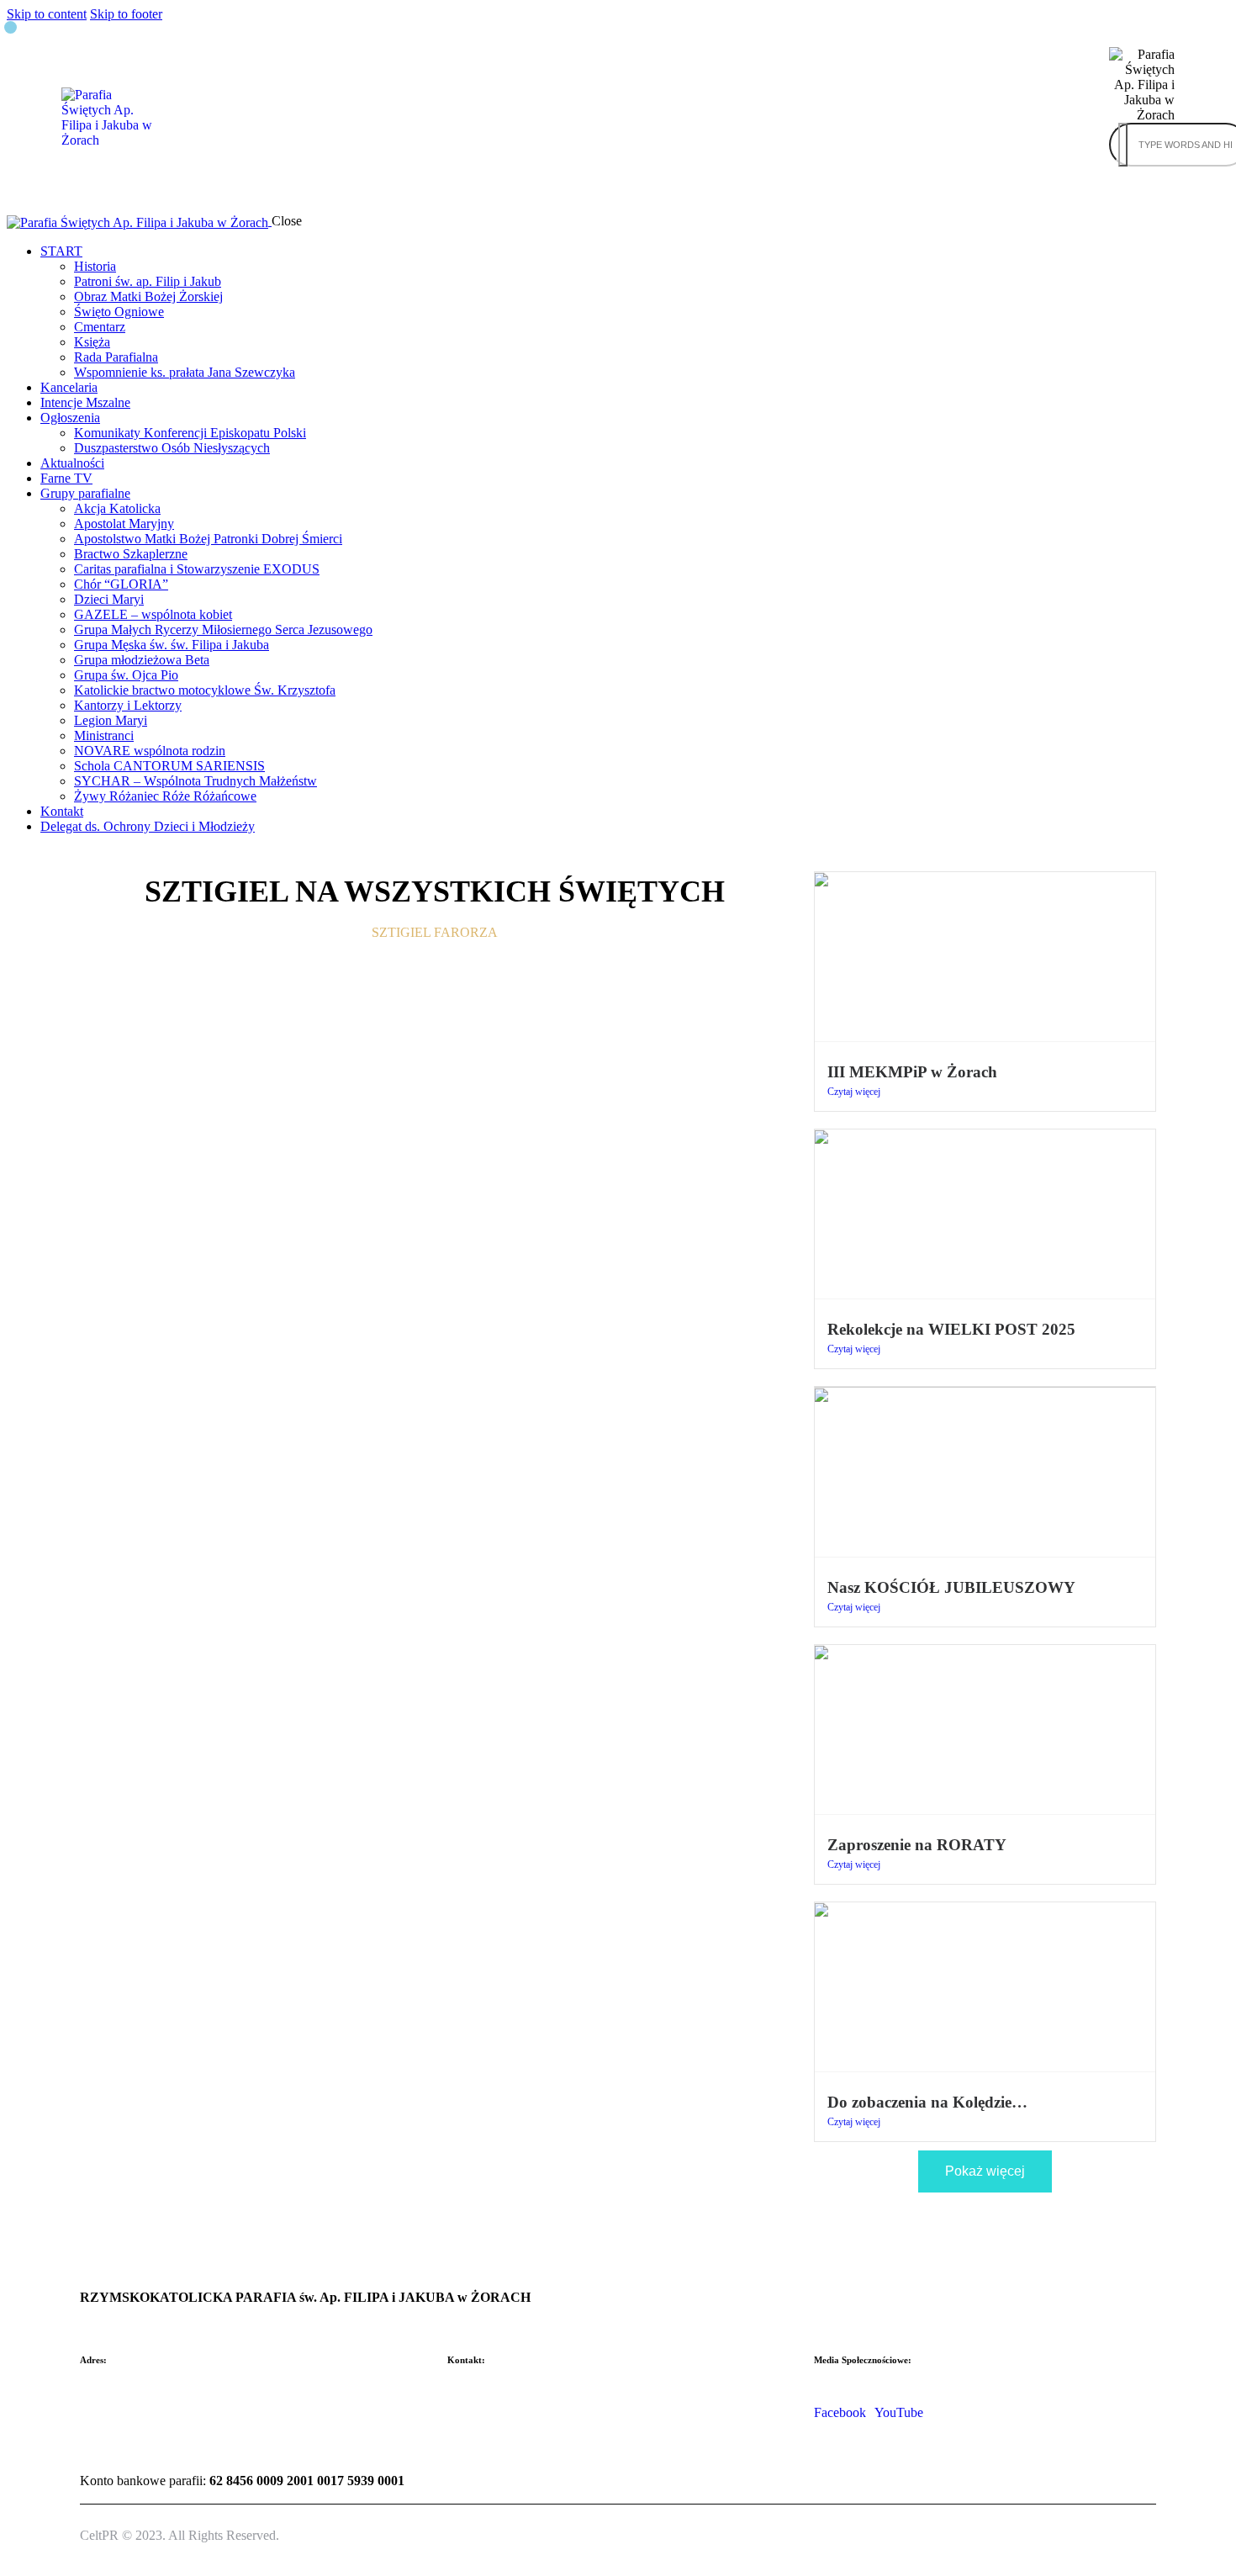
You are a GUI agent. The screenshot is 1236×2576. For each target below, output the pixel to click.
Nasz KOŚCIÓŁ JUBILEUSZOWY (951, 1587)
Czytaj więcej (854, 1092)
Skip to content (47, 14)
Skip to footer (126, 14)
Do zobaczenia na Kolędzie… (927, 2102)
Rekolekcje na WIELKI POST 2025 (951, 1329)
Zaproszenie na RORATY (917, 1845)
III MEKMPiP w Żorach (912, 1072)
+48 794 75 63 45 (495, 2454)
